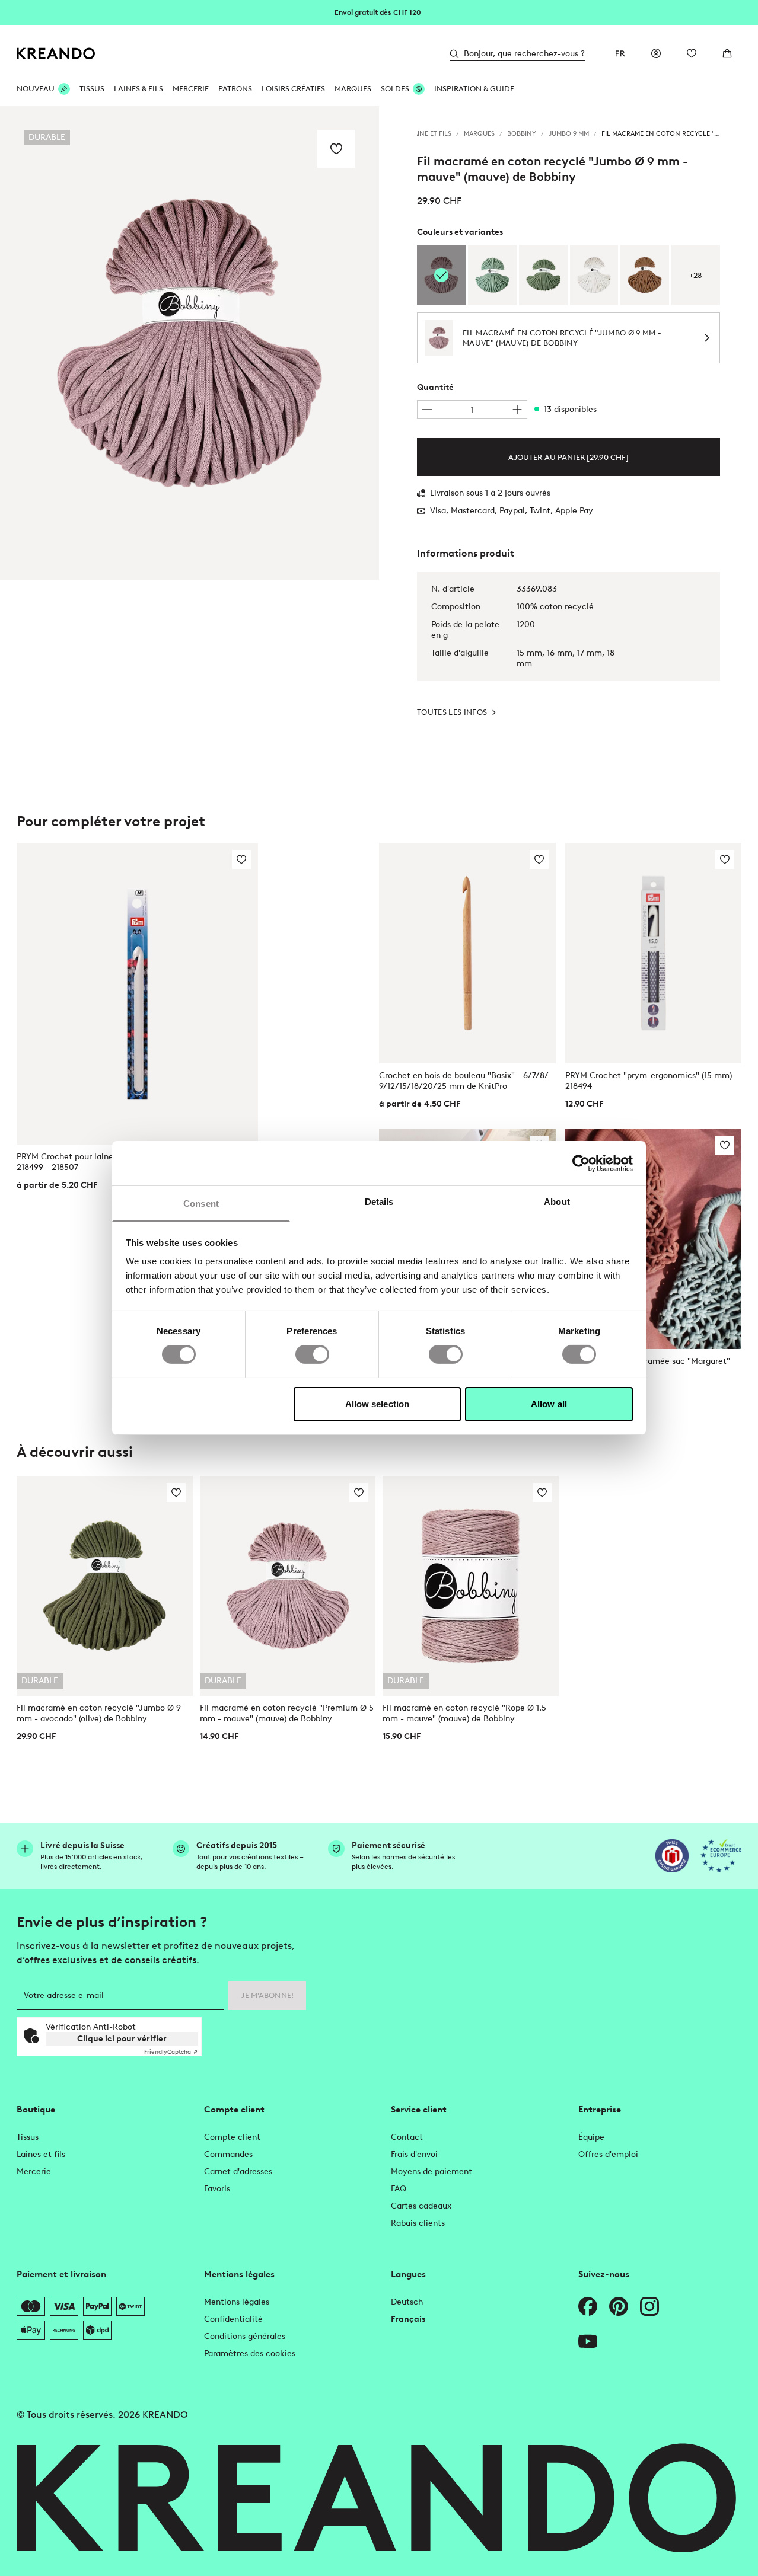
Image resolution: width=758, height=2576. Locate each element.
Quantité (435, 387)
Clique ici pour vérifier (122, 2039)
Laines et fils (41, 2154)
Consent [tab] (201, 1204)
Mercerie (34, 2171)
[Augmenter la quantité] (517, 410)
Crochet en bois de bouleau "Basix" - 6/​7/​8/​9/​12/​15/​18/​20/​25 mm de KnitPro (464, 1081)
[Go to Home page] (56, 54)
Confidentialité (233, 2319)
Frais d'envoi (414, 2154)
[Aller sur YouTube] (588, 2341)
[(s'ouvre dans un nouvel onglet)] (672, 1856)
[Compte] (656, 53)
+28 (696, 275)
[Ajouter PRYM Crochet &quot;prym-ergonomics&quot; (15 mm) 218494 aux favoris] (725, 859)
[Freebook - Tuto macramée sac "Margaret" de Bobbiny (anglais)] (654, 1239)
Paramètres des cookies (250, 2353)
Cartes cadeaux (421, 2206)
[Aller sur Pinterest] (619, 2306)
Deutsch (407, 2302)
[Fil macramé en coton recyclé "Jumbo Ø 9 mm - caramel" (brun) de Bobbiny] (645, 275)
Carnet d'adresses (238, 2171)
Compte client (232, 2137)
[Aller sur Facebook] (588, 2306)
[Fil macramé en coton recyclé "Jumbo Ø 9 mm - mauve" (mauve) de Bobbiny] (441, 275)
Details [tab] (379, 1202)
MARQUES (353, 89)
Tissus (28, 2137)
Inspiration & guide (474, 89)
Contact (407, 2137)
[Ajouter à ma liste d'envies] (336, 149)
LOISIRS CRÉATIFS (293, 89)
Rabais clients (418, 2223)
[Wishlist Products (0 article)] (692, 53)
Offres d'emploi (608, 2154)
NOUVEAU (36, 89)
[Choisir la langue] (620, 53)
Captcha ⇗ (171, 2052)
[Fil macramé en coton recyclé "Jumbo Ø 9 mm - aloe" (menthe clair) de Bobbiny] (492, 275)
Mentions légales (237, 2302)
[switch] (312, 1354)
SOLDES (395, 89)
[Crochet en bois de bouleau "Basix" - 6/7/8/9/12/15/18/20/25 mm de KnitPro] (467, 953)
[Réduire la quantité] (427, 410)
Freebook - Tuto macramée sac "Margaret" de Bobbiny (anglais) (648, 1367)
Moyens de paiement (431, 2171)
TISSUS (92, 89)
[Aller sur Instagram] (649, 2306)
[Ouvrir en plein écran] (189, 343)
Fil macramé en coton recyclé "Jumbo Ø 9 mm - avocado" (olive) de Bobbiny (99, 1713)
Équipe (591, 2137)
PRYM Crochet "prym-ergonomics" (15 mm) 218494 (649, 1081)
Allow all (549, 1404)
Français (408, 2319)
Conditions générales (245, 2336)
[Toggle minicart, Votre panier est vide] (727, 53)
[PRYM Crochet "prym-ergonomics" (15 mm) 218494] (654, 953)
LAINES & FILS (138, 89)
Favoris (217, 2189)
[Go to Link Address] (379, 12)
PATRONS (235, 89)
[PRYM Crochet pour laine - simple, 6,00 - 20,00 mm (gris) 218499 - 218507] (137, 994)
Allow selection (378, 1404)
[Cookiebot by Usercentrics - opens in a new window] (581, 1163)
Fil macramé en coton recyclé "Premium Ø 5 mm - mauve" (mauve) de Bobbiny (287, 1713)
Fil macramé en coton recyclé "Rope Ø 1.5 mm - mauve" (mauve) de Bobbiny (464, 1713)
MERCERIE (191, 89)
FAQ (399, 2189)
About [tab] (557, 1202)
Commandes (228, 2154)
